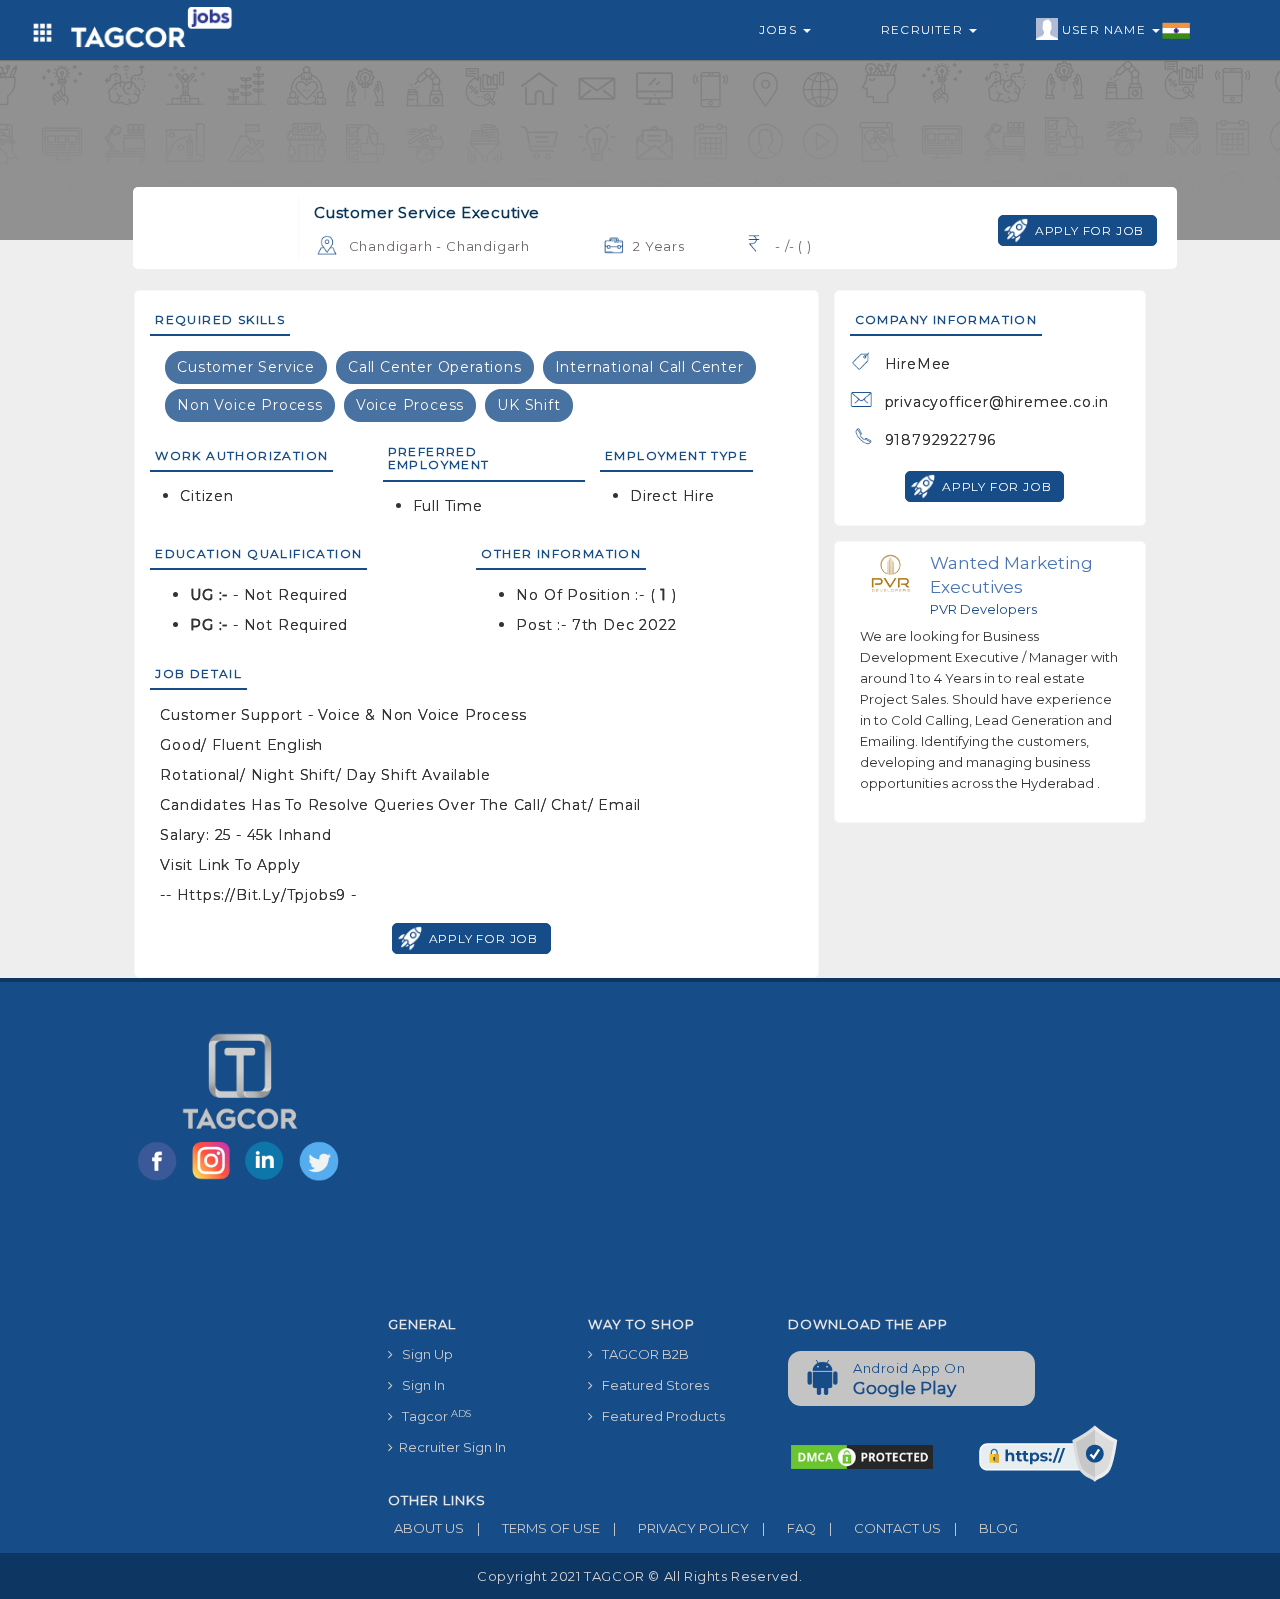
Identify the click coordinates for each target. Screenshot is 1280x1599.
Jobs (780, 29)
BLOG (986, 1528)
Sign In (419, 1385)
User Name (1106, 29)
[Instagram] (215, 1179)
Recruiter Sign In (449, 1447)
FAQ (789, 1528)
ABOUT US (426, 1528)
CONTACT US (885, 1528)
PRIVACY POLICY (681, 1528)
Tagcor (432, 1416)
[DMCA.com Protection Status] (862, 1456)
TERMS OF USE (538, 1528)
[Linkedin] (269, 1179)
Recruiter (924, 29)
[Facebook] (161, 1179)
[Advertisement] (773, 1157)
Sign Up (423, 1354)
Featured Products (659, 1416)
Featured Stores (651, 1385)
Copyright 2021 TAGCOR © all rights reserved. (639, 1576)
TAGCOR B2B (641, 1354)
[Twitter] (321, 1179)
